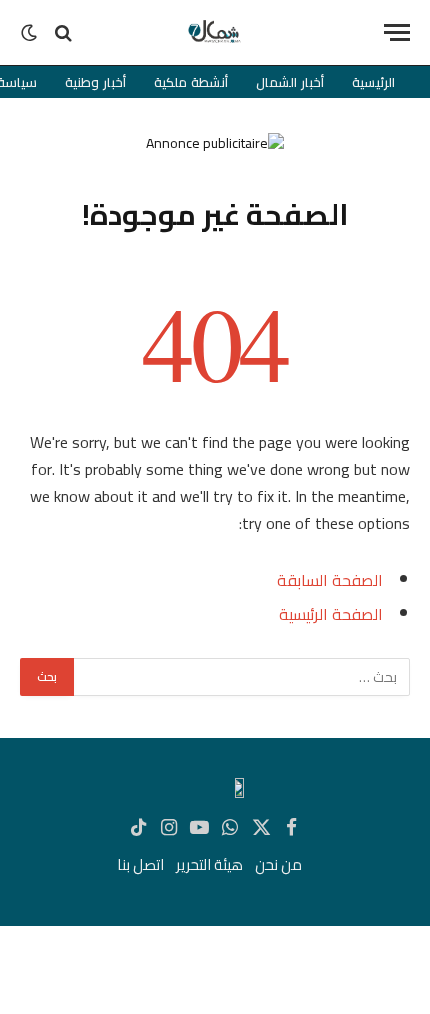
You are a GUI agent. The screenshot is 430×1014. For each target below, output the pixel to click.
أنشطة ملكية (191, 82)
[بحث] (63, 32)
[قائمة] (397, 32)
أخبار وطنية (95, 82)
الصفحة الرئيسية (331, 614)
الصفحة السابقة (330, 580)
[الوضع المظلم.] (31, 33)
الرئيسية (373, 82)
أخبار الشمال (290, 82)
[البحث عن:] (241, 677)
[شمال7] (215, 32)
